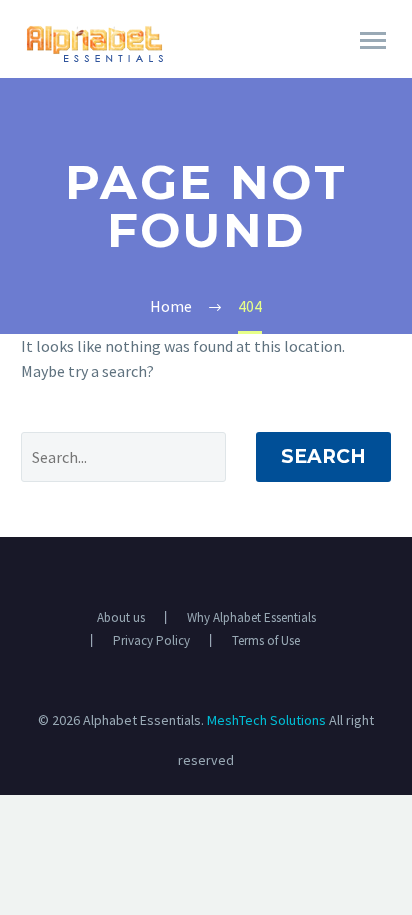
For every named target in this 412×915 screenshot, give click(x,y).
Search (323, 456)
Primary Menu (373, 41)
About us (121, 617)
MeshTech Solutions (266, 720)
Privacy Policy (151, 640)
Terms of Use (266, 640)
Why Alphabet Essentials (251, 617)
